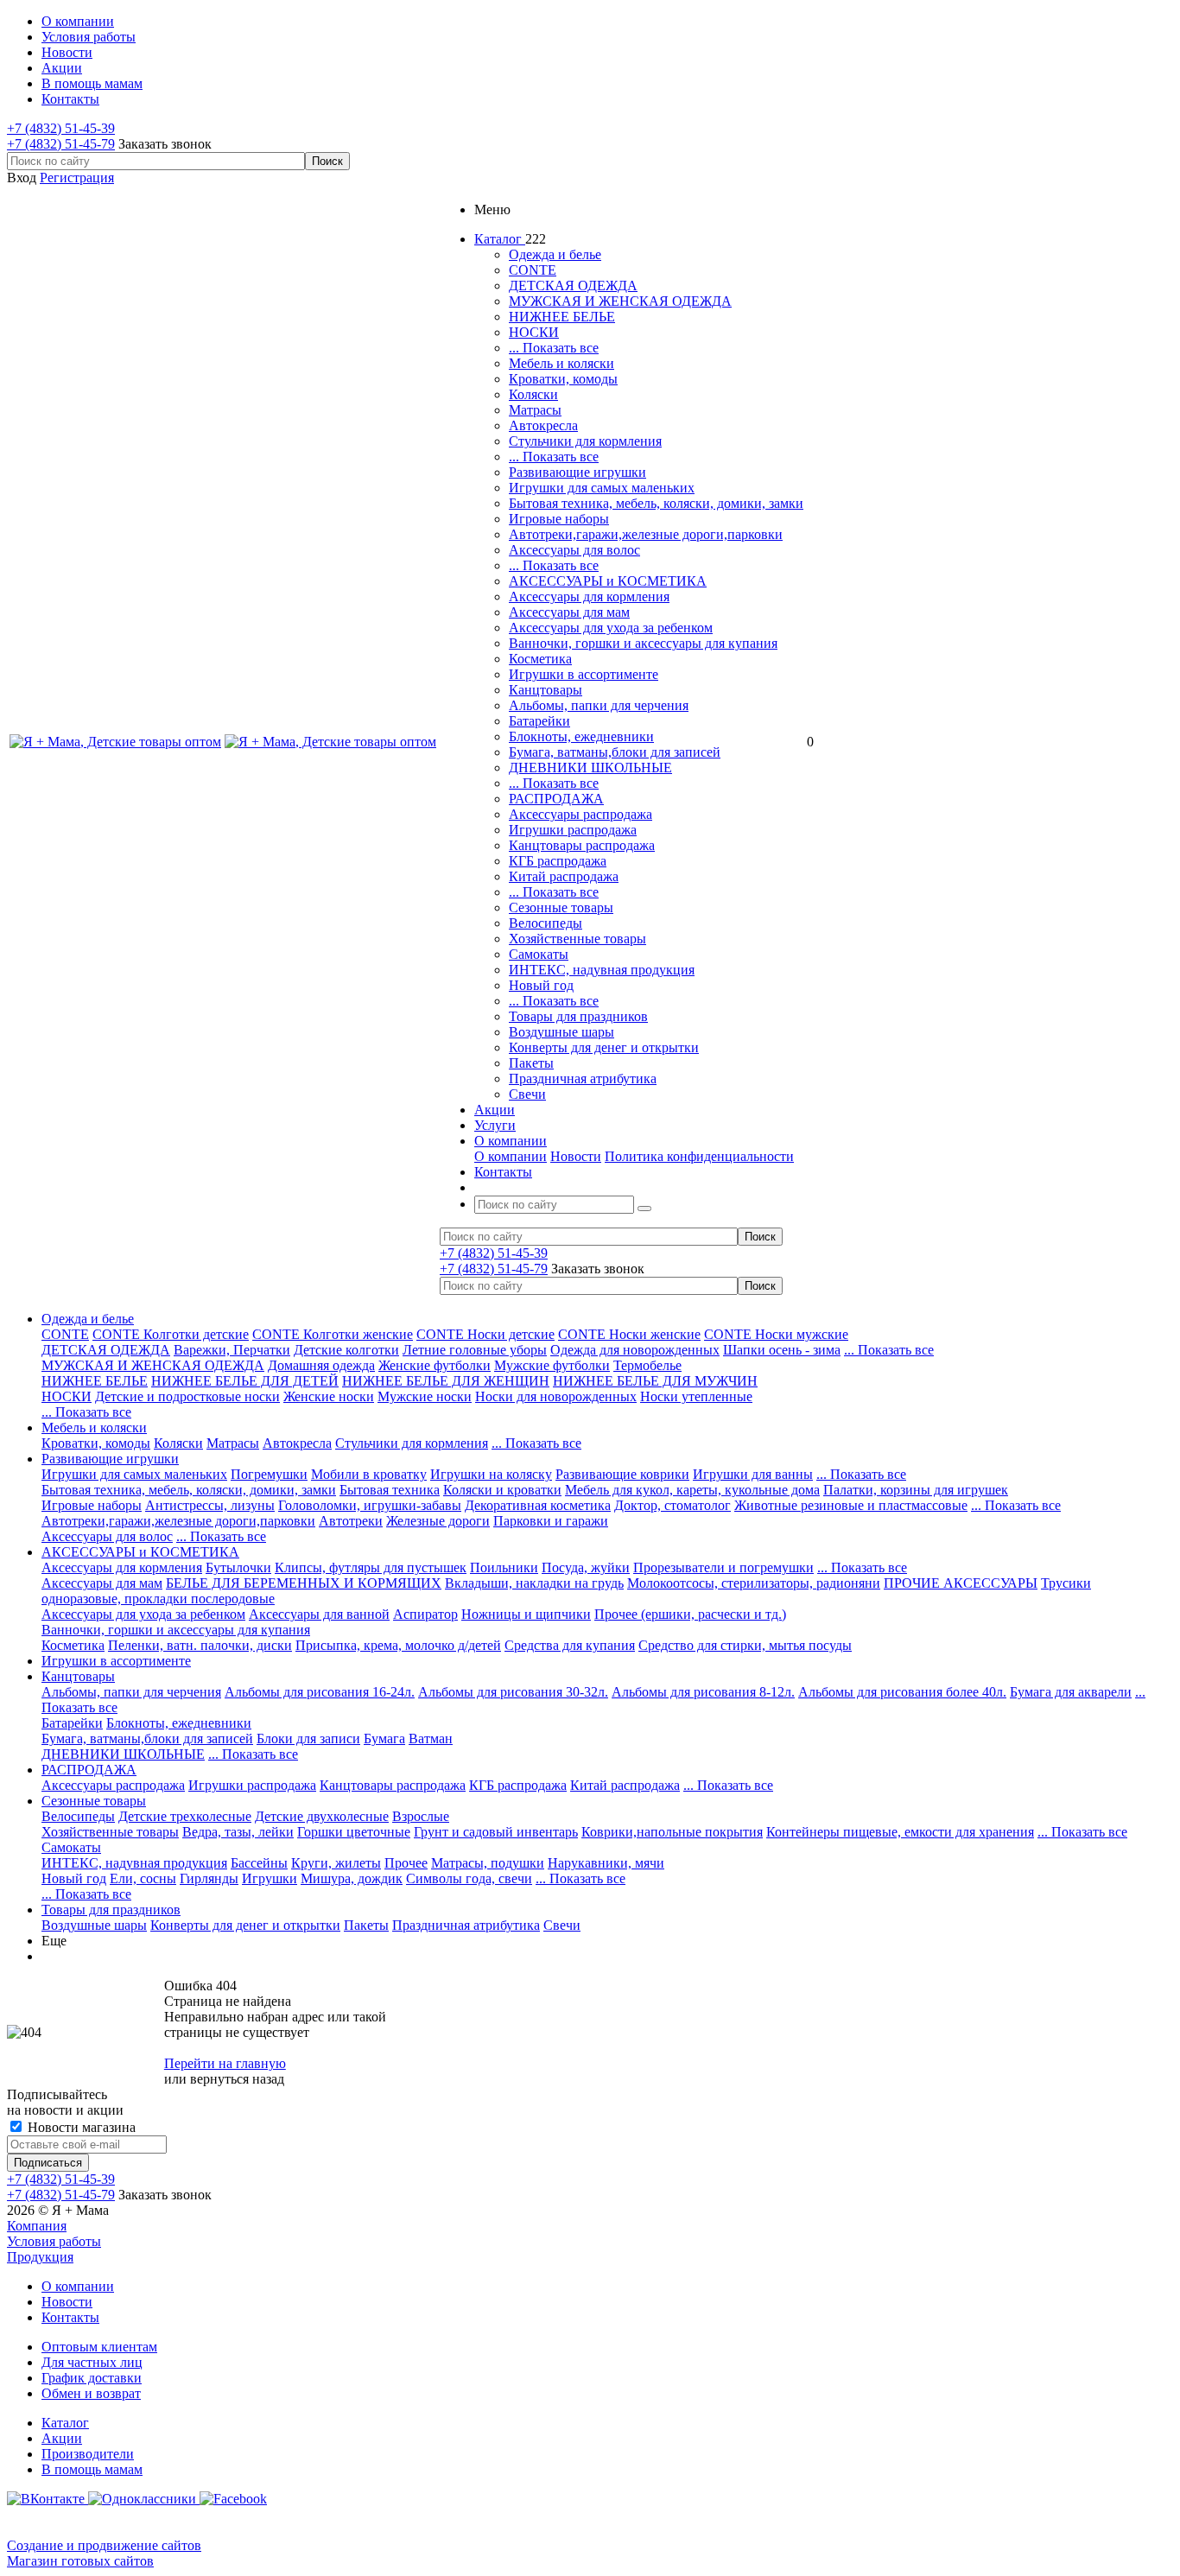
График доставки (92, 2378)
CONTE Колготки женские (333, 1334)
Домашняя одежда (321, 1365)
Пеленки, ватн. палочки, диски (200, 1645)
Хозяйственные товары (577, 939)
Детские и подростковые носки (187, 1396)
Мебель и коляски (561, 363)
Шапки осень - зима (782, 1350)
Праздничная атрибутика (583, 1079)
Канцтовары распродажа (582, 845)
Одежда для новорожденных (635, 1350)
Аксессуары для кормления (589, 596)
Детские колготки (346, 1350)
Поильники (504, 1567)
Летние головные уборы (475, 1350)
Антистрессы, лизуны (210, 1505)
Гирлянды (209, 1878)
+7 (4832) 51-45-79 (61, 144)
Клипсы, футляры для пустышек (371, 1567)
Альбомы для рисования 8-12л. (703, 1692)
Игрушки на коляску (491, 1474)
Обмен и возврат (91, 2393)
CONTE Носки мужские (776, 1334)
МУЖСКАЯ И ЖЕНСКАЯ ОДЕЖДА (620, 301)
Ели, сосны (143, 1878)
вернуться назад (237, 2079)
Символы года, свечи (469, 1878)
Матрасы (535, 410)
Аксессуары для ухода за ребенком (611, 628)
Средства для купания (570, 1645)
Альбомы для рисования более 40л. (902, 1692)
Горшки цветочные (354, 1832)
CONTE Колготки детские (171, 1334)
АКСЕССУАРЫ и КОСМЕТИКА (608, 581)
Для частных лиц (92, 2362)
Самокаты (539, 954)
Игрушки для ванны (753, 1474)
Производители (88, 2454)
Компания (37, 2226)
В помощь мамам (92, 2469)
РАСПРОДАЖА (556, 799)
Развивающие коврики (622, 1474)
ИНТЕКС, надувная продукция (602, 970)
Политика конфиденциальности (699, 1156)
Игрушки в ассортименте (584, 674)
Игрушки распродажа (573, 830)
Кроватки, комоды (563, 379)
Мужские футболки (552, 1365)
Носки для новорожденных (556, 1396)
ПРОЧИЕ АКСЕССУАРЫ (961, 1583)
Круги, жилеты (336, 1863)
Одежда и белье (555, 254)
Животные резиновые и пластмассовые (851, 1505)
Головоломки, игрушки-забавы (370, 1505)
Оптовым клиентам (99, 2347)
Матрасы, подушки (488, 1863)
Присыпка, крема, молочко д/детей (398, 1645)
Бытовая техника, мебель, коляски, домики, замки (656, 503)
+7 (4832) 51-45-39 (61, 128)
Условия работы (54, 2241)
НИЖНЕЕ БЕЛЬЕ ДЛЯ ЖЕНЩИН (446, 1381)
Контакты (70, 2317)
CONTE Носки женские (629, 1334)
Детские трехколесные (185, 1816)
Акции (62, 2438)
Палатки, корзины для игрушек (916, 1490)
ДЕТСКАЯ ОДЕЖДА (573, 286)
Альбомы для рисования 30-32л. (513, 1692)
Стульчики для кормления (585, 441)
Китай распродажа (564, 876)
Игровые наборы (559, 519)
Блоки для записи (308, 1738)
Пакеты (531, 1063)
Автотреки (351, 1521)
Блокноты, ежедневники (581, 736)
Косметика (540, 659)
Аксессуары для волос (574, 550)
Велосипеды (546, 923)
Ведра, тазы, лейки (238, 1832)
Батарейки (539, 721)
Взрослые (421, 1816)
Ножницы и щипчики (526, 1614)
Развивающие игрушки (577, 472)
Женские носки (329, 1396)
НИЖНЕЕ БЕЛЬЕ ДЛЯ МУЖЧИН (655, 1381)
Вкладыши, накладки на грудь (534, 1583)
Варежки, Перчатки (232, 1350)
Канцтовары (546, 690)
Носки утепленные (696, 1396)
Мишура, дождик (352, 1878)
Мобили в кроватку (369, 1474)
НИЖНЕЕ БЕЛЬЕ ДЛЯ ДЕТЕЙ (245, 1381)
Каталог (65, 2423)
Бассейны (259, 1863)
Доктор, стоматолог (672, 1505)
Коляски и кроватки (502, 1490)
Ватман (431, 1738)
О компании (511, 1156)
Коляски (533, 394)
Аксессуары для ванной (319, 1614)
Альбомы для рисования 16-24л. (320, 1692)
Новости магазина (80, 2127)
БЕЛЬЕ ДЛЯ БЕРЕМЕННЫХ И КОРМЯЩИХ (304, 1583)
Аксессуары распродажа (580, 814)
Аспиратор (425, 1614)
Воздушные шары (561, 1032)
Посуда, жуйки (586, 1567)
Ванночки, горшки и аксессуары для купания (643, 643)
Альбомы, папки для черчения (599, 705)
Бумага (384, 1738)
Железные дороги (438, 1521)
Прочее (406, 1863)
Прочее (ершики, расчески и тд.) (690, 1614)
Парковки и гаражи (551, 1521)
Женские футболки (435, 1365)
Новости (576, 1156)
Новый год (541, 985)
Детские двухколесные (322, 1816)
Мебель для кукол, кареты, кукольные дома (692, 1490)
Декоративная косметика (538, 1505)
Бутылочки (238, 1567)
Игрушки (270, 1878)
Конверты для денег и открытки (604, 1047)
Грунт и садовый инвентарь (496, 1832)
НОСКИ (534, 332)
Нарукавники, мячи (606, 1863)
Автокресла (543, 425)
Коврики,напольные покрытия (672, 1832)
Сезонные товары (561, 907)
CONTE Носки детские (485, 1334)
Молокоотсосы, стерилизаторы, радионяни (754, 1583)
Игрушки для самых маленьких (602, 488)
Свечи (527, 1094)
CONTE (533, 270)
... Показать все (554, 348)
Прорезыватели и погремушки (723, 1567)
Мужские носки (425, 1396)
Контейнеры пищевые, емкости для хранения (900, 1832)
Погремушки (269, 1474)
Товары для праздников (578, 1016)
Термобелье (647, 1365)
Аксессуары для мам (569, 612)
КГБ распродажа (558, 861)
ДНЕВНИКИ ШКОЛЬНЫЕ (590, 768)
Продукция (40, 2257)
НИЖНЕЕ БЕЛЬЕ (562, 317)
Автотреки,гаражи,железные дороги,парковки (646, 534)
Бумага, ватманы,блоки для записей (615, 752)
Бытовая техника (390, 1490)
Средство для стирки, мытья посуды (745, 1645)
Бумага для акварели (1071, 1692)
